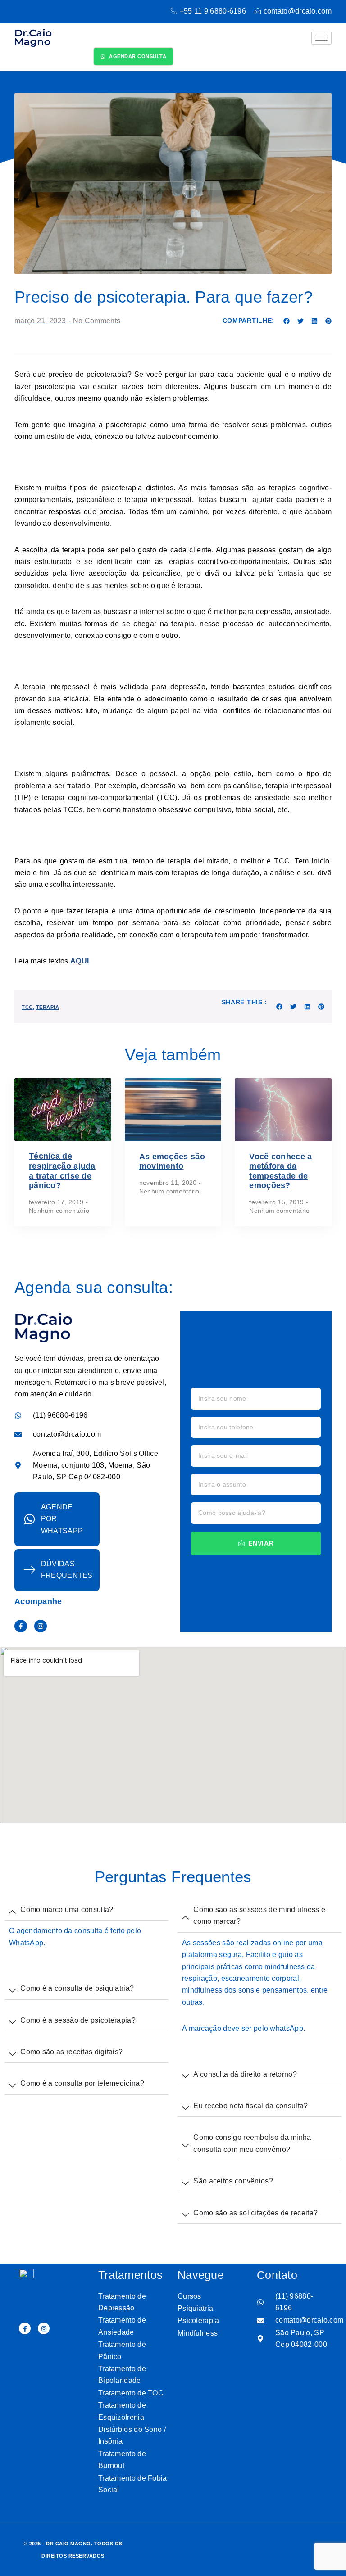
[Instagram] (41, 1626)
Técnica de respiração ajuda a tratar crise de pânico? (62, 1171)
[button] (287, 321)
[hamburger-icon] (321, 38)
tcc (27, 1007)
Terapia (48, 1007)
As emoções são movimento (172, 1161)
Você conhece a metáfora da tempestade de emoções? (280, 1171)
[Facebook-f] (21, 1626)
